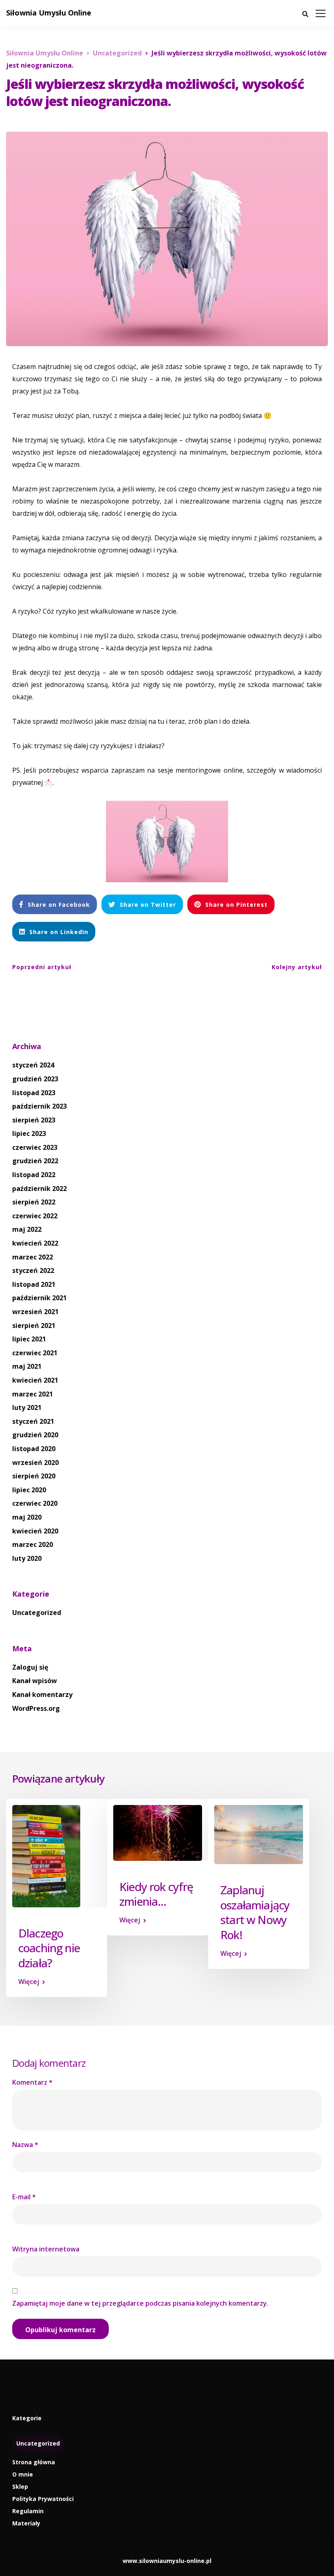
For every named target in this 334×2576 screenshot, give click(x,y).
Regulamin (28, 2511)
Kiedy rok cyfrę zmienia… (156, 1894)
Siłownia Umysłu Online (49, 13)
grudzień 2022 (35, 1161)
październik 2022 (40, 1189)
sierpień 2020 (34, 1476)
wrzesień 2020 (35, 1463)
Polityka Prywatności (43, 2499)
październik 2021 (40, 1298)
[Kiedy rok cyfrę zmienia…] (158, 1832)
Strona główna (34, 2462)
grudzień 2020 (35, 1435)
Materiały (26, 2523)
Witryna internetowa (46, 2249)
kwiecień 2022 (35, 1243)
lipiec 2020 (29, 1490)
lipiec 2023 (29, 1133)
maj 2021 (27, 1366)
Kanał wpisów (35, 1681)
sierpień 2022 (34, 1202)
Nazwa (25, 2145)
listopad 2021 (34, 1284)
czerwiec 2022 (35, 1216)
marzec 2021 (33, 1394)
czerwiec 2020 (35, 1503)
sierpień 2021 (34, 1326)
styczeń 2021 (33, 1421)
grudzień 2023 (35, 1079)
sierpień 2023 (34, 1120)
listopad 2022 (34, 1175)
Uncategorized (37, 1613)
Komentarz (32, 2082)
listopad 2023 (34, 1093)
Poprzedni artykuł (42, 967)
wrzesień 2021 (35, 1312)
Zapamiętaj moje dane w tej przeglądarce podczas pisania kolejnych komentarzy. (140, 2303)
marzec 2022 (33, 1257)
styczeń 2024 (33, 1065)
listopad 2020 (34, 1449)
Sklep (20, 2487)
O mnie (23, 2474)
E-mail (24, 2197)
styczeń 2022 (33, 1270)
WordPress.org (36, 1708)
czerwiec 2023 (35, 1147)
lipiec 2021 (29, 1339)
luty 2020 (27, 1558)
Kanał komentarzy (42, 1695)
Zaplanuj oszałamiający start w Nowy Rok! (255, 1912)
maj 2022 (27, 1229)
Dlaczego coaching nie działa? (49, 1948)
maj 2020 (27, 1517)
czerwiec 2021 (35, 1353)
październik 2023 (40, 1106)
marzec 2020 (33, 1544)
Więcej (29, 1982)
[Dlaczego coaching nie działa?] (46, 1856)
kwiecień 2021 (35, 1380)
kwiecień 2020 (35, 1531)
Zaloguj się (30, 1667)
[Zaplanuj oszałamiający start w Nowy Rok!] (259, 1834)
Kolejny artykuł (297, 967)
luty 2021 (27, 1407)
